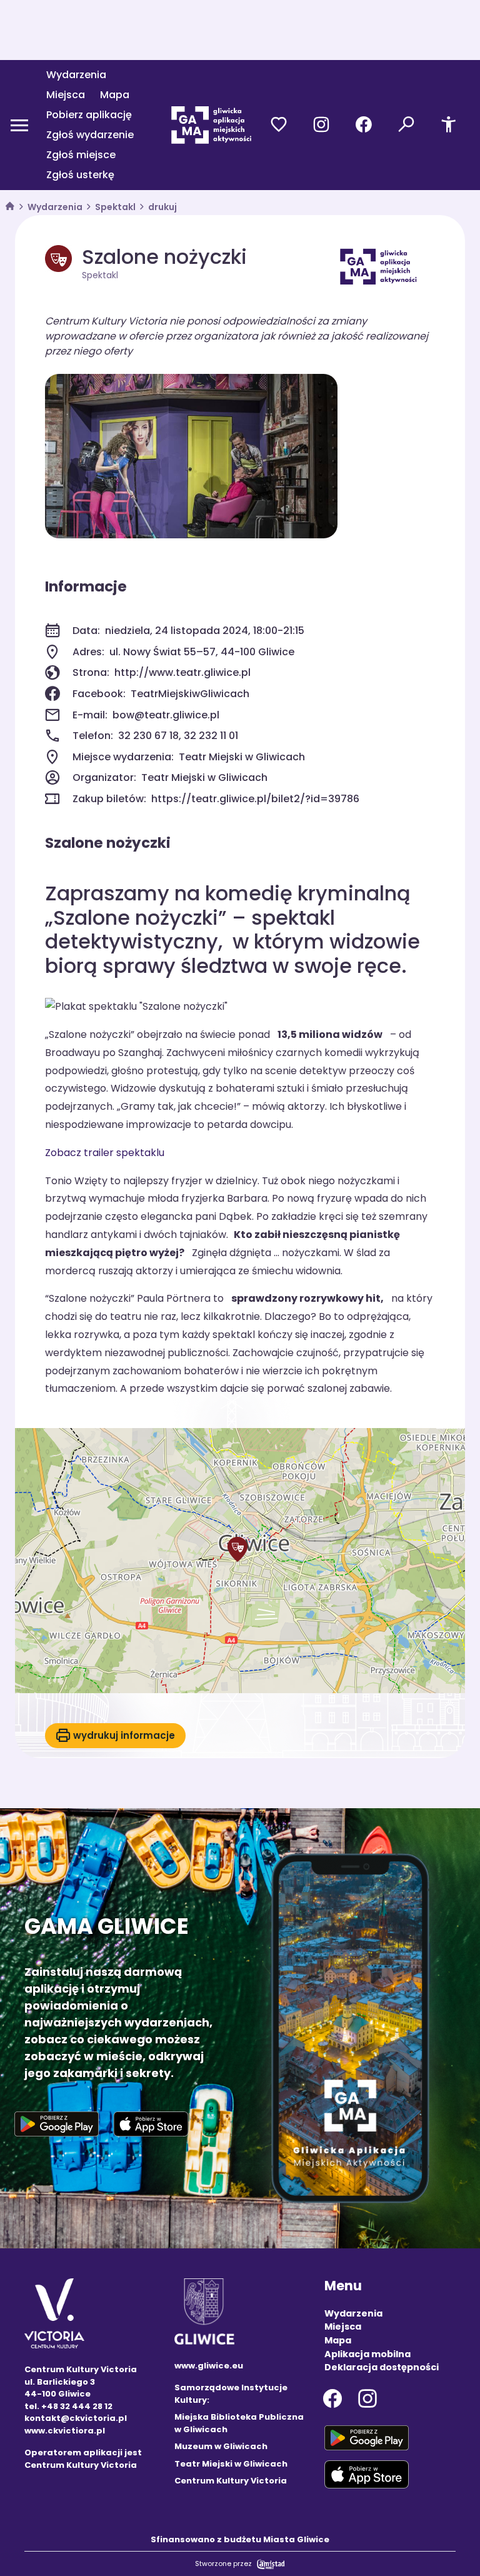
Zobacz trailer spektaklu (105, 1153)
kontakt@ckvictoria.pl (76, 2418)
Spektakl (115, 207)
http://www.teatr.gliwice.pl (182, 672)
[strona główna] (10, 207)
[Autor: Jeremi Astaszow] (191, 456)
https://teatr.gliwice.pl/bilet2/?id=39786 (255, 799)
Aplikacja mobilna (367, 2354)
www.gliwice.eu (209, 2366)
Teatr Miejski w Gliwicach (231, 2464)
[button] (237, 1549)
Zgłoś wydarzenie (90, 135)
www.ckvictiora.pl (65, 2431)
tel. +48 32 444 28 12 (68, 2406)
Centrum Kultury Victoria (231, 2481)
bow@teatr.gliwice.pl (166, 715)
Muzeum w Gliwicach (221, 2446)
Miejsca (66, 95)
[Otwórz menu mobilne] (19, 125)
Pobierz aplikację (89, 115)
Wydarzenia (76, 75)
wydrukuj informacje (124, 1735)
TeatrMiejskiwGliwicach (190, 694)
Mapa (115, 95)
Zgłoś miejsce (81, 155)
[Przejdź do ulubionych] (279, 125)
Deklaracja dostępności (382, 2367)
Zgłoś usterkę (80, 175)
